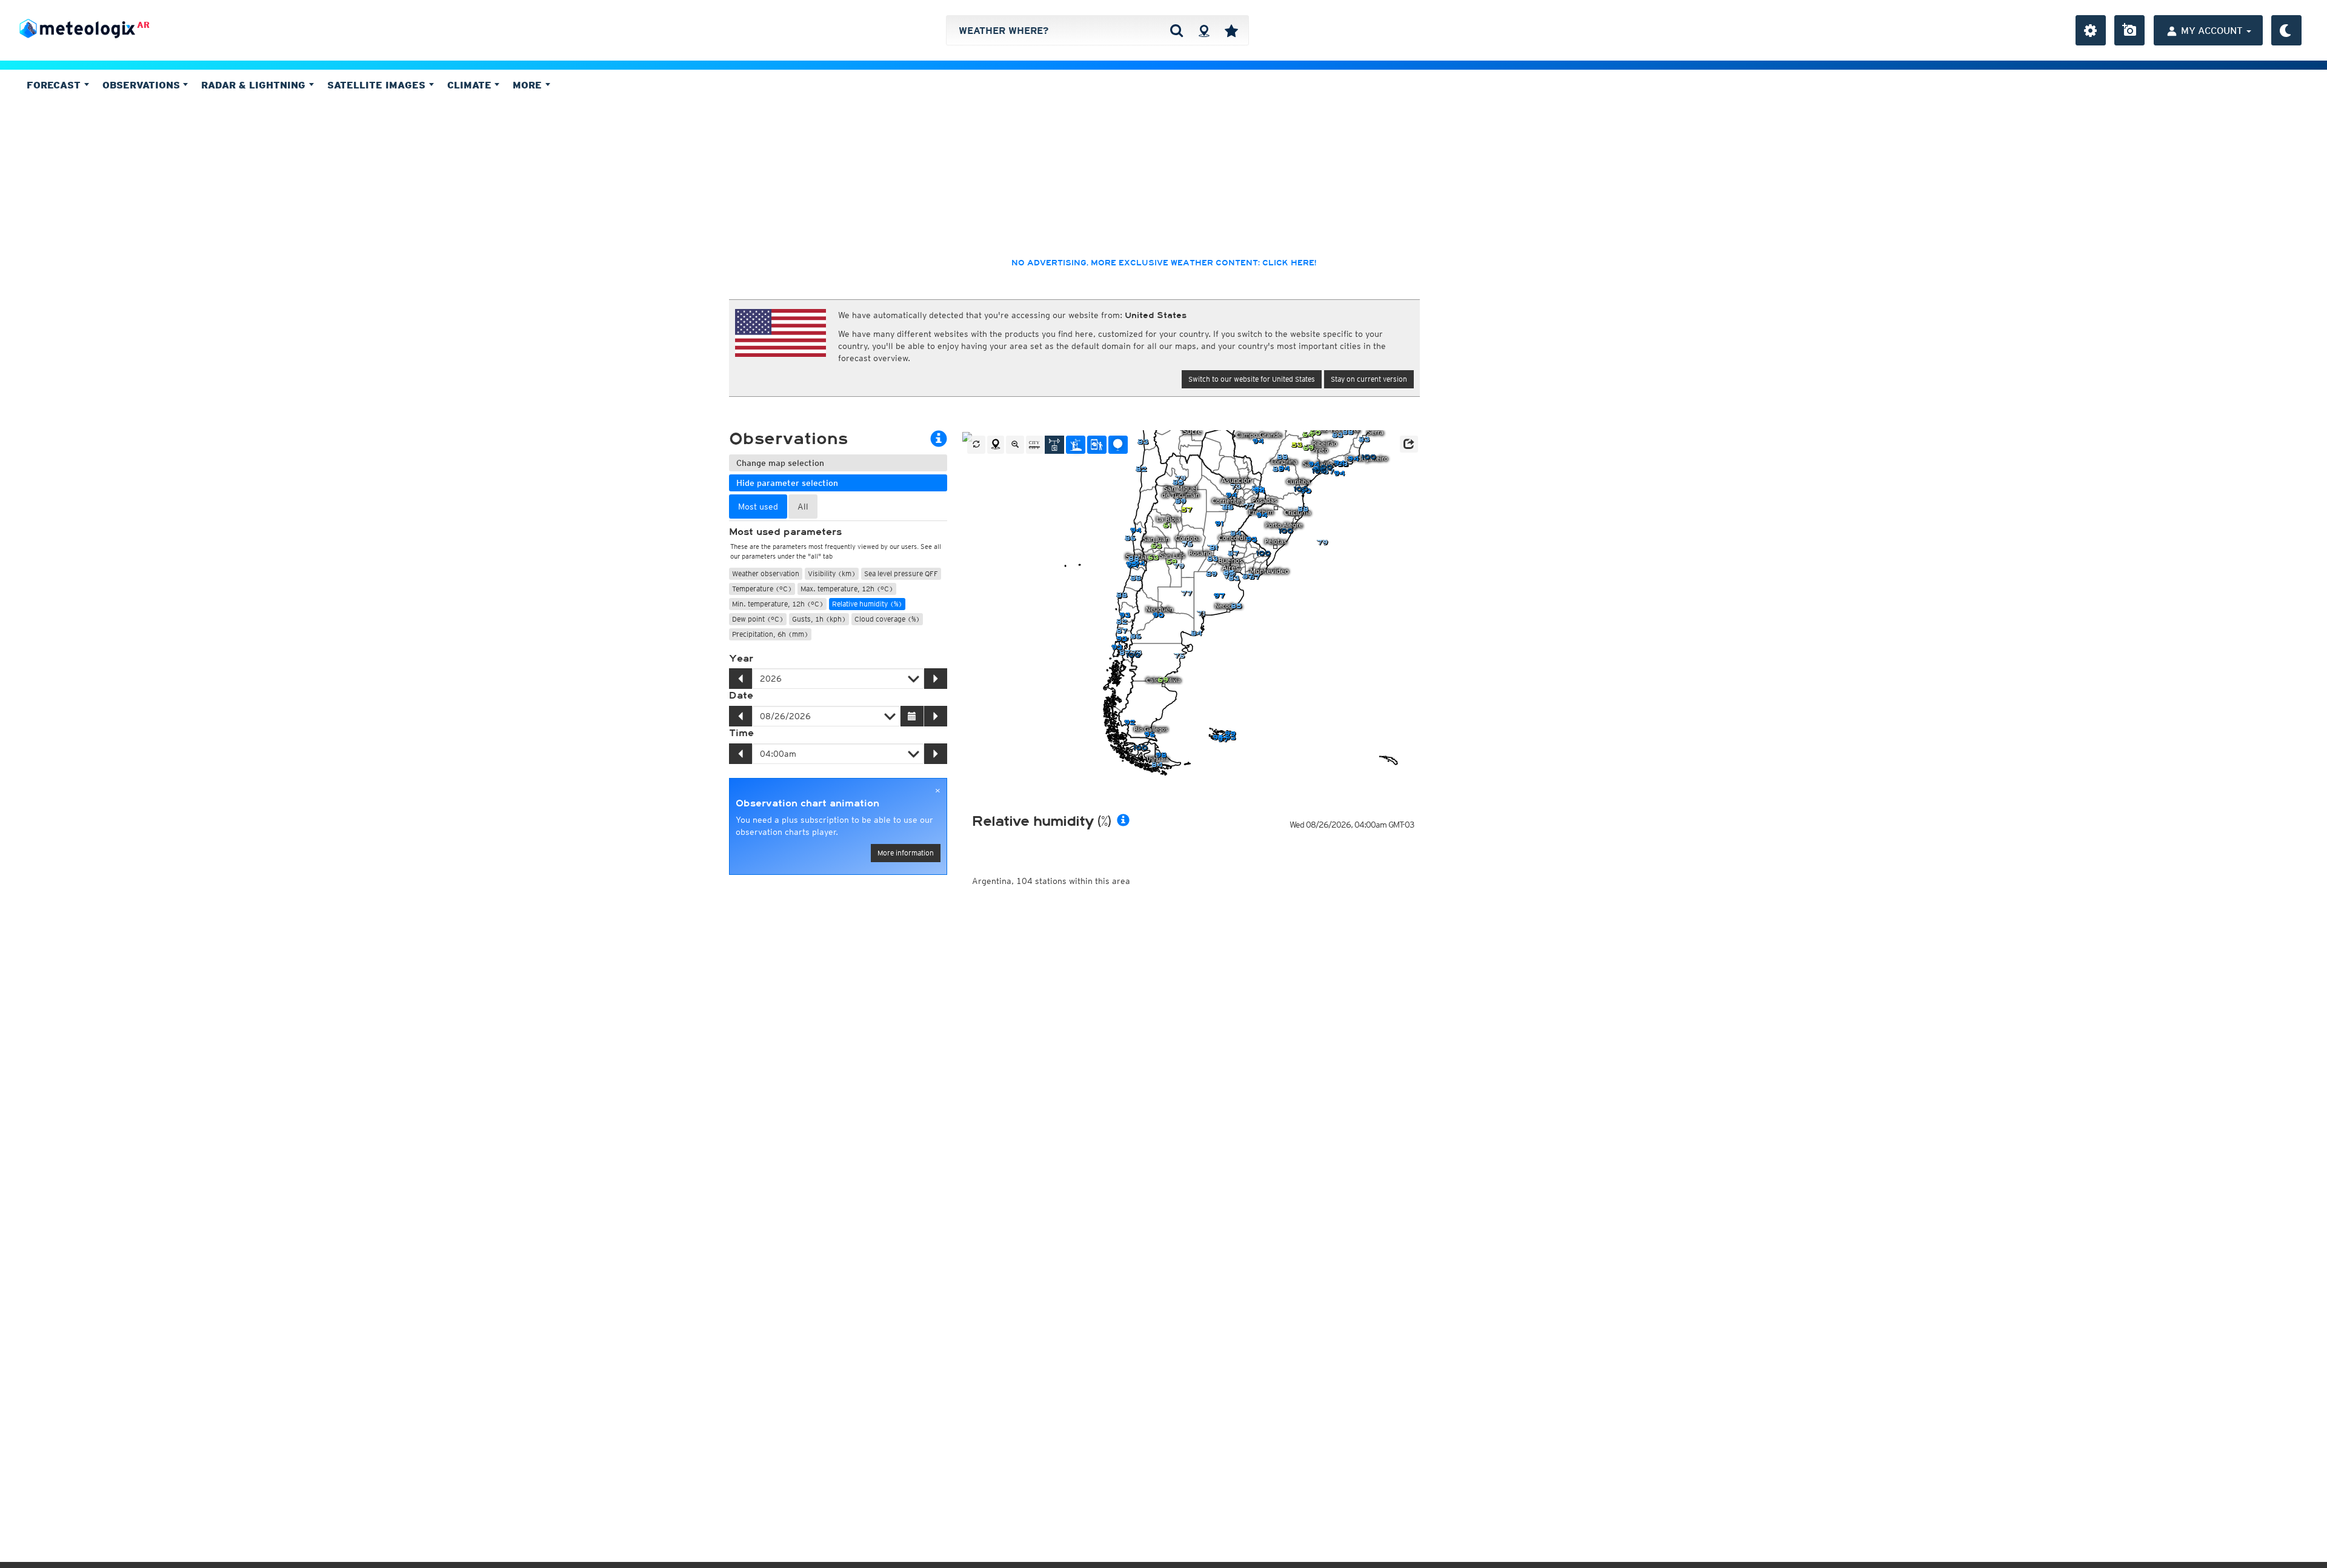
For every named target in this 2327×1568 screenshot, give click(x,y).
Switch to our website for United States (1252, 379)
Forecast (55, 85)
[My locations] (1231, 30)
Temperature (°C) (762, 589)
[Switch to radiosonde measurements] (1118, 445)
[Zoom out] (1015, 445)
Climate (471, 85)
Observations (143, 85)
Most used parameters (785, 532)
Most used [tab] (758, 507)
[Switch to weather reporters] (1097, 445)
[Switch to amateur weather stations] (1076, 445)
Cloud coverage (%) (887, 619)
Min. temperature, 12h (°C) (778, 604)
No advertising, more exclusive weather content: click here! (1164, 263)
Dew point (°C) (758, 619)
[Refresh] (976, 445)
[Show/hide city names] (1034, 445)
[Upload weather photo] (2129, 30)
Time (741, 733)
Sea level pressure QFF (901, 573)
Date (741, 696)
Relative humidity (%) (867, 604)
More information (906, 853)
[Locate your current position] (996, 445)
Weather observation (766, 573)
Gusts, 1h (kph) (819, 619)
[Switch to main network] (1054, 445)
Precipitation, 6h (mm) (770, 634)
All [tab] (803, 507)
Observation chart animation (807, 803)
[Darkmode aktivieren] (2286, 30)
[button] (1409, 444)
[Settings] (2091, 30)
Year (741, 659)
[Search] (1177, 30)
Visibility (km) (832, 573)
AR (143, 25)
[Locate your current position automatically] (1204, 30)
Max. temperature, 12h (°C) (847, 589)
